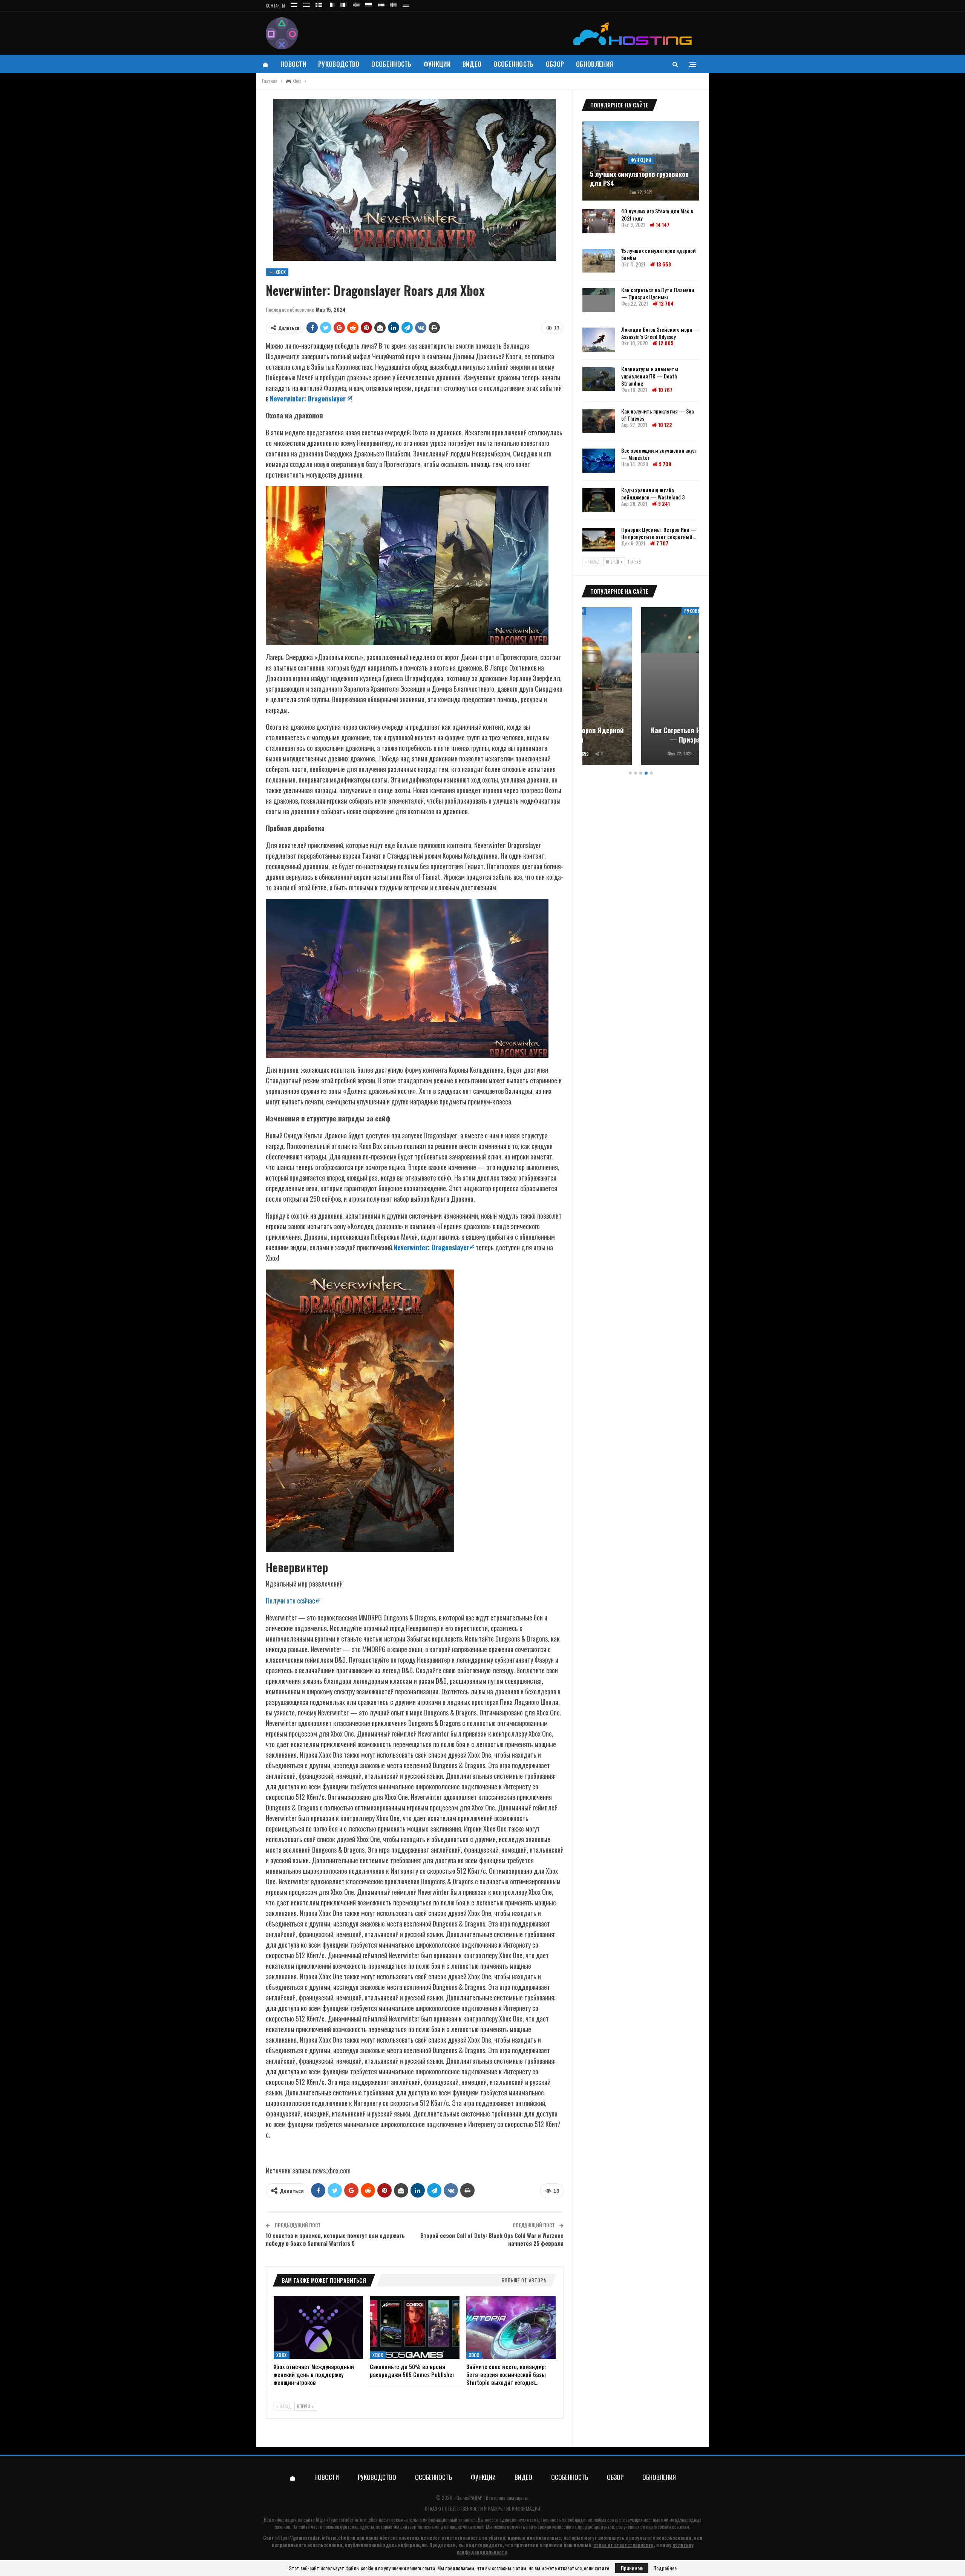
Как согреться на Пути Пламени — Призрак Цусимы (658, 293)
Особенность (391, 64)
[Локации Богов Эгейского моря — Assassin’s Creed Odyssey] (599, 340)
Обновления (594, 64)
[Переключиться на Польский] (369, 4)
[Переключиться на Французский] (331, 4)
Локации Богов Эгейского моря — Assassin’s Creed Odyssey (660, 333)
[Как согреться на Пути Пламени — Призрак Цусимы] (599, 300)
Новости (293, 64)
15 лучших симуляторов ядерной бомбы (659, 254)
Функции (437, 64)
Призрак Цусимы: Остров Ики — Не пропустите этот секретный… (659, 533)
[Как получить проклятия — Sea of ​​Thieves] (599, 421)
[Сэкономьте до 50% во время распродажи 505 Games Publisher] (414, 2328)
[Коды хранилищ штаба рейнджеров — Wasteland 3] (599, 500)
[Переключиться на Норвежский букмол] (356, 4)
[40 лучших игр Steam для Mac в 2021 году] (599, 221)
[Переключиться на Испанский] (381, 4)
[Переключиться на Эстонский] (306, 4)
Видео (472, 64)
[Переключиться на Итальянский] (344, 4)
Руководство (339, 64)
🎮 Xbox (277, 272)
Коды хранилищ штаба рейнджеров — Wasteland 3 (653, 493)
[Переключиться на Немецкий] (406, 4)
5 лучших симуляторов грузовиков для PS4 (639, 179)
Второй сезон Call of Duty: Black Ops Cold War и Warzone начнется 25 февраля (492, 2239)
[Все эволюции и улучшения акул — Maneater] (599, 461)
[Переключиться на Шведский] (394, 4)
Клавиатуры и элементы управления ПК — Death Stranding (650, 376)
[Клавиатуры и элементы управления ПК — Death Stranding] (599, 379)
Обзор (555, 64)
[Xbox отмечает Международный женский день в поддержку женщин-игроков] (318, 2328)
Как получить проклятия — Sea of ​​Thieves (658, 415)
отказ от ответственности (623, 2545)
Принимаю (632, 2568)
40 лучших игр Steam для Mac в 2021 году (657, 214)
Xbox (282, 2355)
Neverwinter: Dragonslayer (308, 398)
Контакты (275, 6)
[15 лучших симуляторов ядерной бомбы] (599, 261)
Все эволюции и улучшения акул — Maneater (659, 454)
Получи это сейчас (290, 1600)
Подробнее (665, 2568)
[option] (641, 687)
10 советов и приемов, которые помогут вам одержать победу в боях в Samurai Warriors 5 (335, 2239)
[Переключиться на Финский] (319, 4)
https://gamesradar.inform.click (347, 2519)
